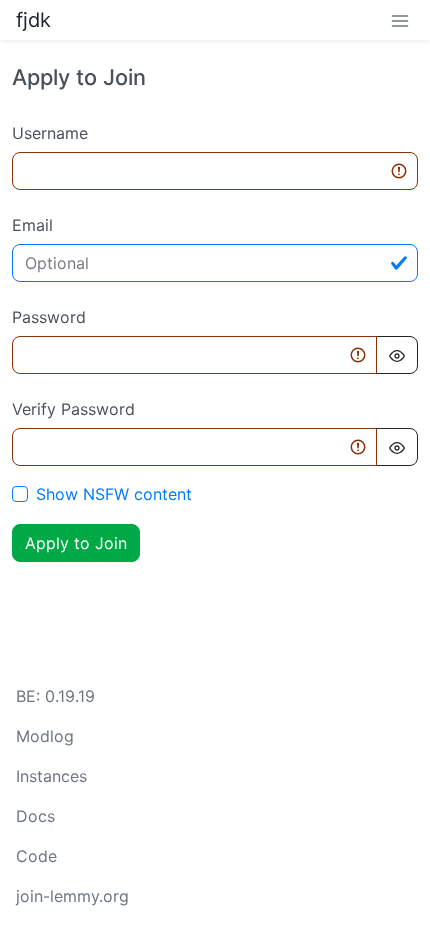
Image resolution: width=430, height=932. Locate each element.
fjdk (33, 20)
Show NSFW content (114, 494)
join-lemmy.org (72, 896)
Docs (35, 816)
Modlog (45, 736)
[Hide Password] (397, 355)
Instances (51, 776)
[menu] (400, 20)
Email (32, 225)
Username (50, 133)
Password (49, 317)
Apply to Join (76, 543)
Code (36, 856)
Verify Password (73, 409)
